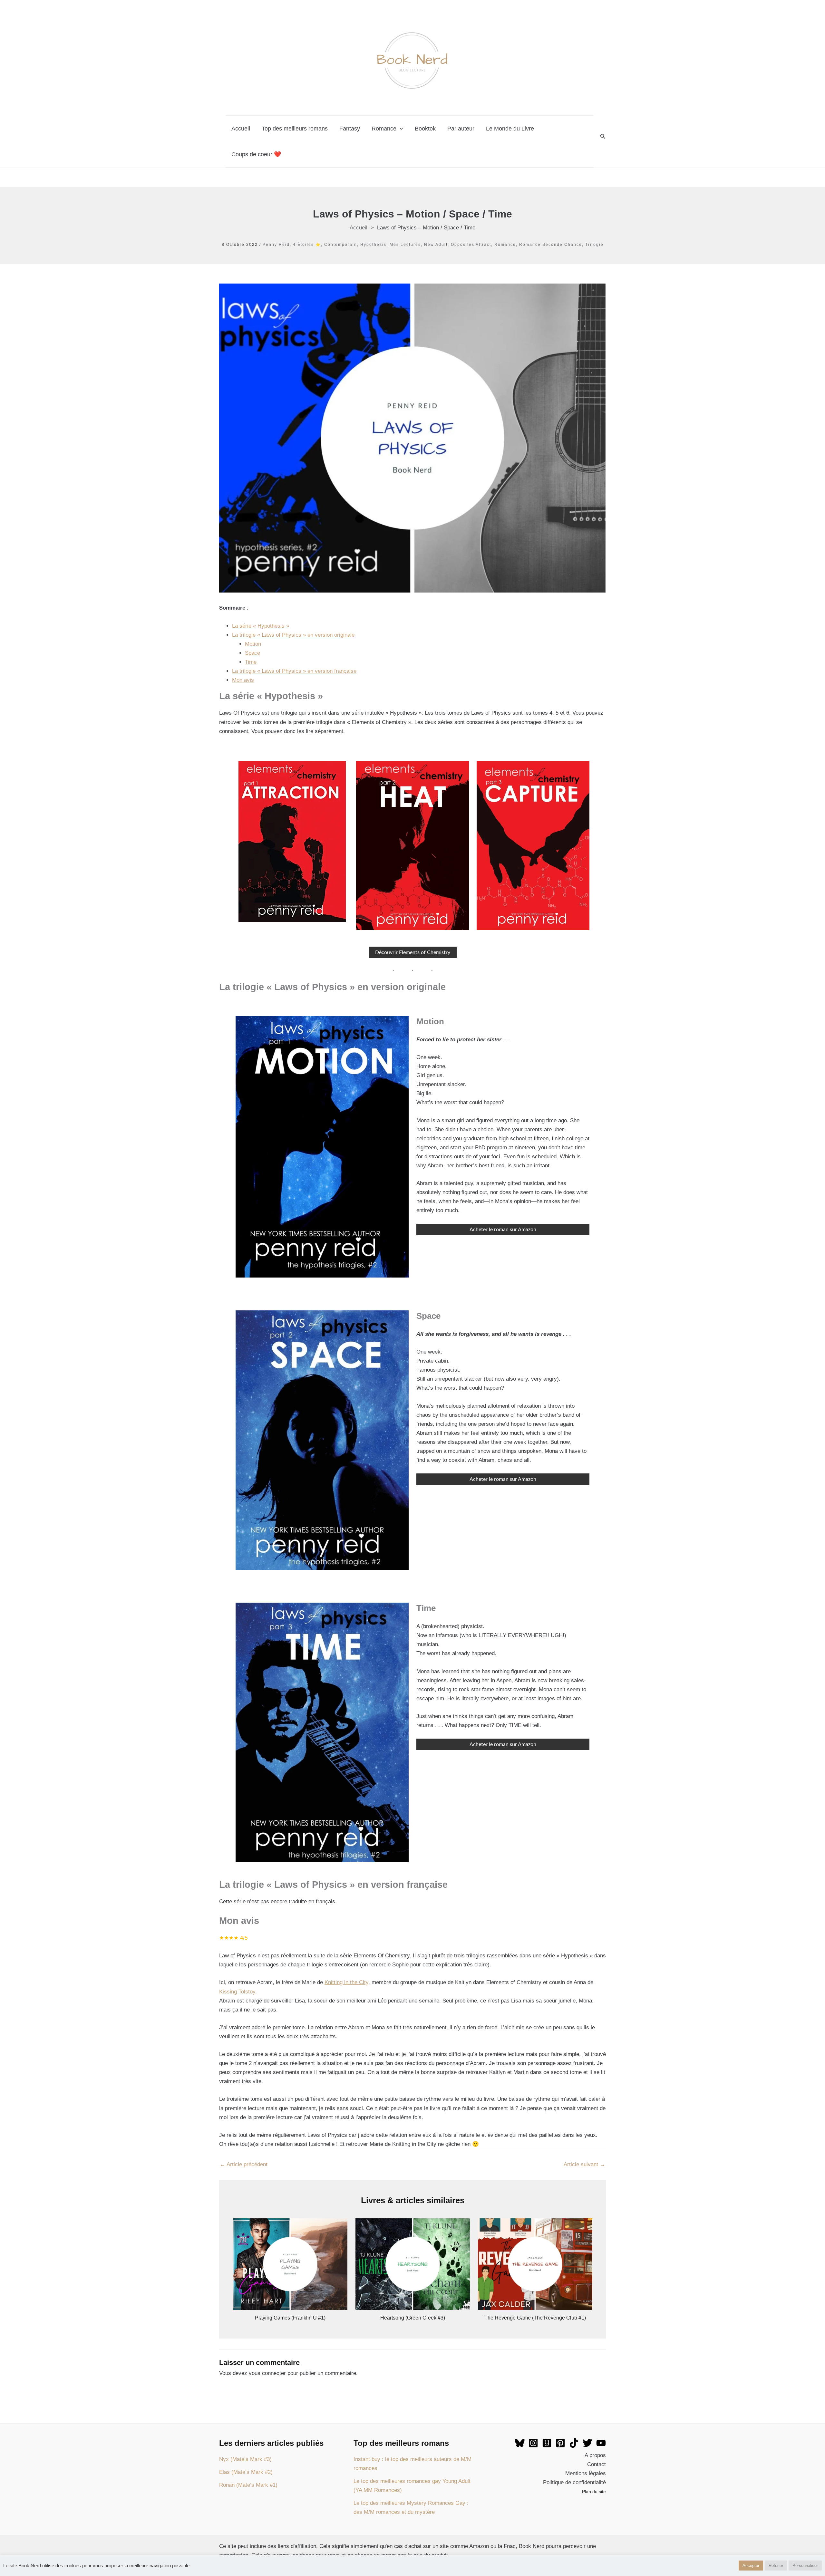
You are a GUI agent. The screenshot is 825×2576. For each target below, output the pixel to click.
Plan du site (594, 2492)
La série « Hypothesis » (261, 626)
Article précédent (244, 2164)
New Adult (436, 245)
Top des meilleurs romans (295, 129)
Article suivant (584, 2164)
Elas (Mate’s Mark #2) (246, 2472)
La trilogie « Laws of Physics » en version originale (293, 635)
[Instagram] (533, 2443)
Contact (597, 2464)
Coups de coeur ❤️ (256, 154)
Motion (253, 644)
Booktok (425, 129)
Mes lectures (405, 245)
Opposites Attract (471, 245)
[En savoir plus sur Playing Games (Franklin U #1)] (290, 2264)
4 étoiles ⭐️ (307, 245)
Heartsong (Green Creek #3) (413, 2318)
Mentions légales (586, 2473)
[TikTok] (574, 2443)
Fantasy (350, 129)
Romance (384, 129)
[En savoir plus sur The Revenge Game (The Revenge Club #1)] (535, 2264)
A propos (595, 2455)
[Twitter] (587, 2443)
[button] (603, 137)
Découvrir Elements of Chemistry (413, 952)
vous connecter (267, 2373)
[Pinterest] (560, 2443)
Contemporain (341, 245)
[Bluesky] (520, 2443)
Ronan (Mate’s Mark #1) (248, 2485)
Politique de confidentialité (574, 2482)
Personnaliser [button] (805, 2566)
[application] (400, 129)
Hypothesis (373, 245)
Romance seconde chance (551, 245)
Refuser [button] (776, 2566)
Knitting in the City (346, 1982)
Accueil (241, 129)
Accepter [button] (751, 2566)
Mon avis (243, 680)
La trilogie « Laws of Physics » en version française (294, 671)
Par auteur (461, 129)
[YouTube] (601, 2443)
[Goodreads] (547, 2443)
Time (251, 662)
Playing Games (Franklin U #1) (290, 2318)
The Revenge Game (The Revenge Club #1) (535, 2318)
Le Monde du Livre (510, 129)
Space (252, 653)
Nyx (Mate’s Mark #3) (245, 2459)
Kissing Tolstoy (237, 1992)
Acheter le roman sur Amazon (503, 1230)
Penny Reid (276, 245)
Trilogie (594, 245)
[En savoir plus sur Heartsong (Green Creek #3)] (413, 2264)
